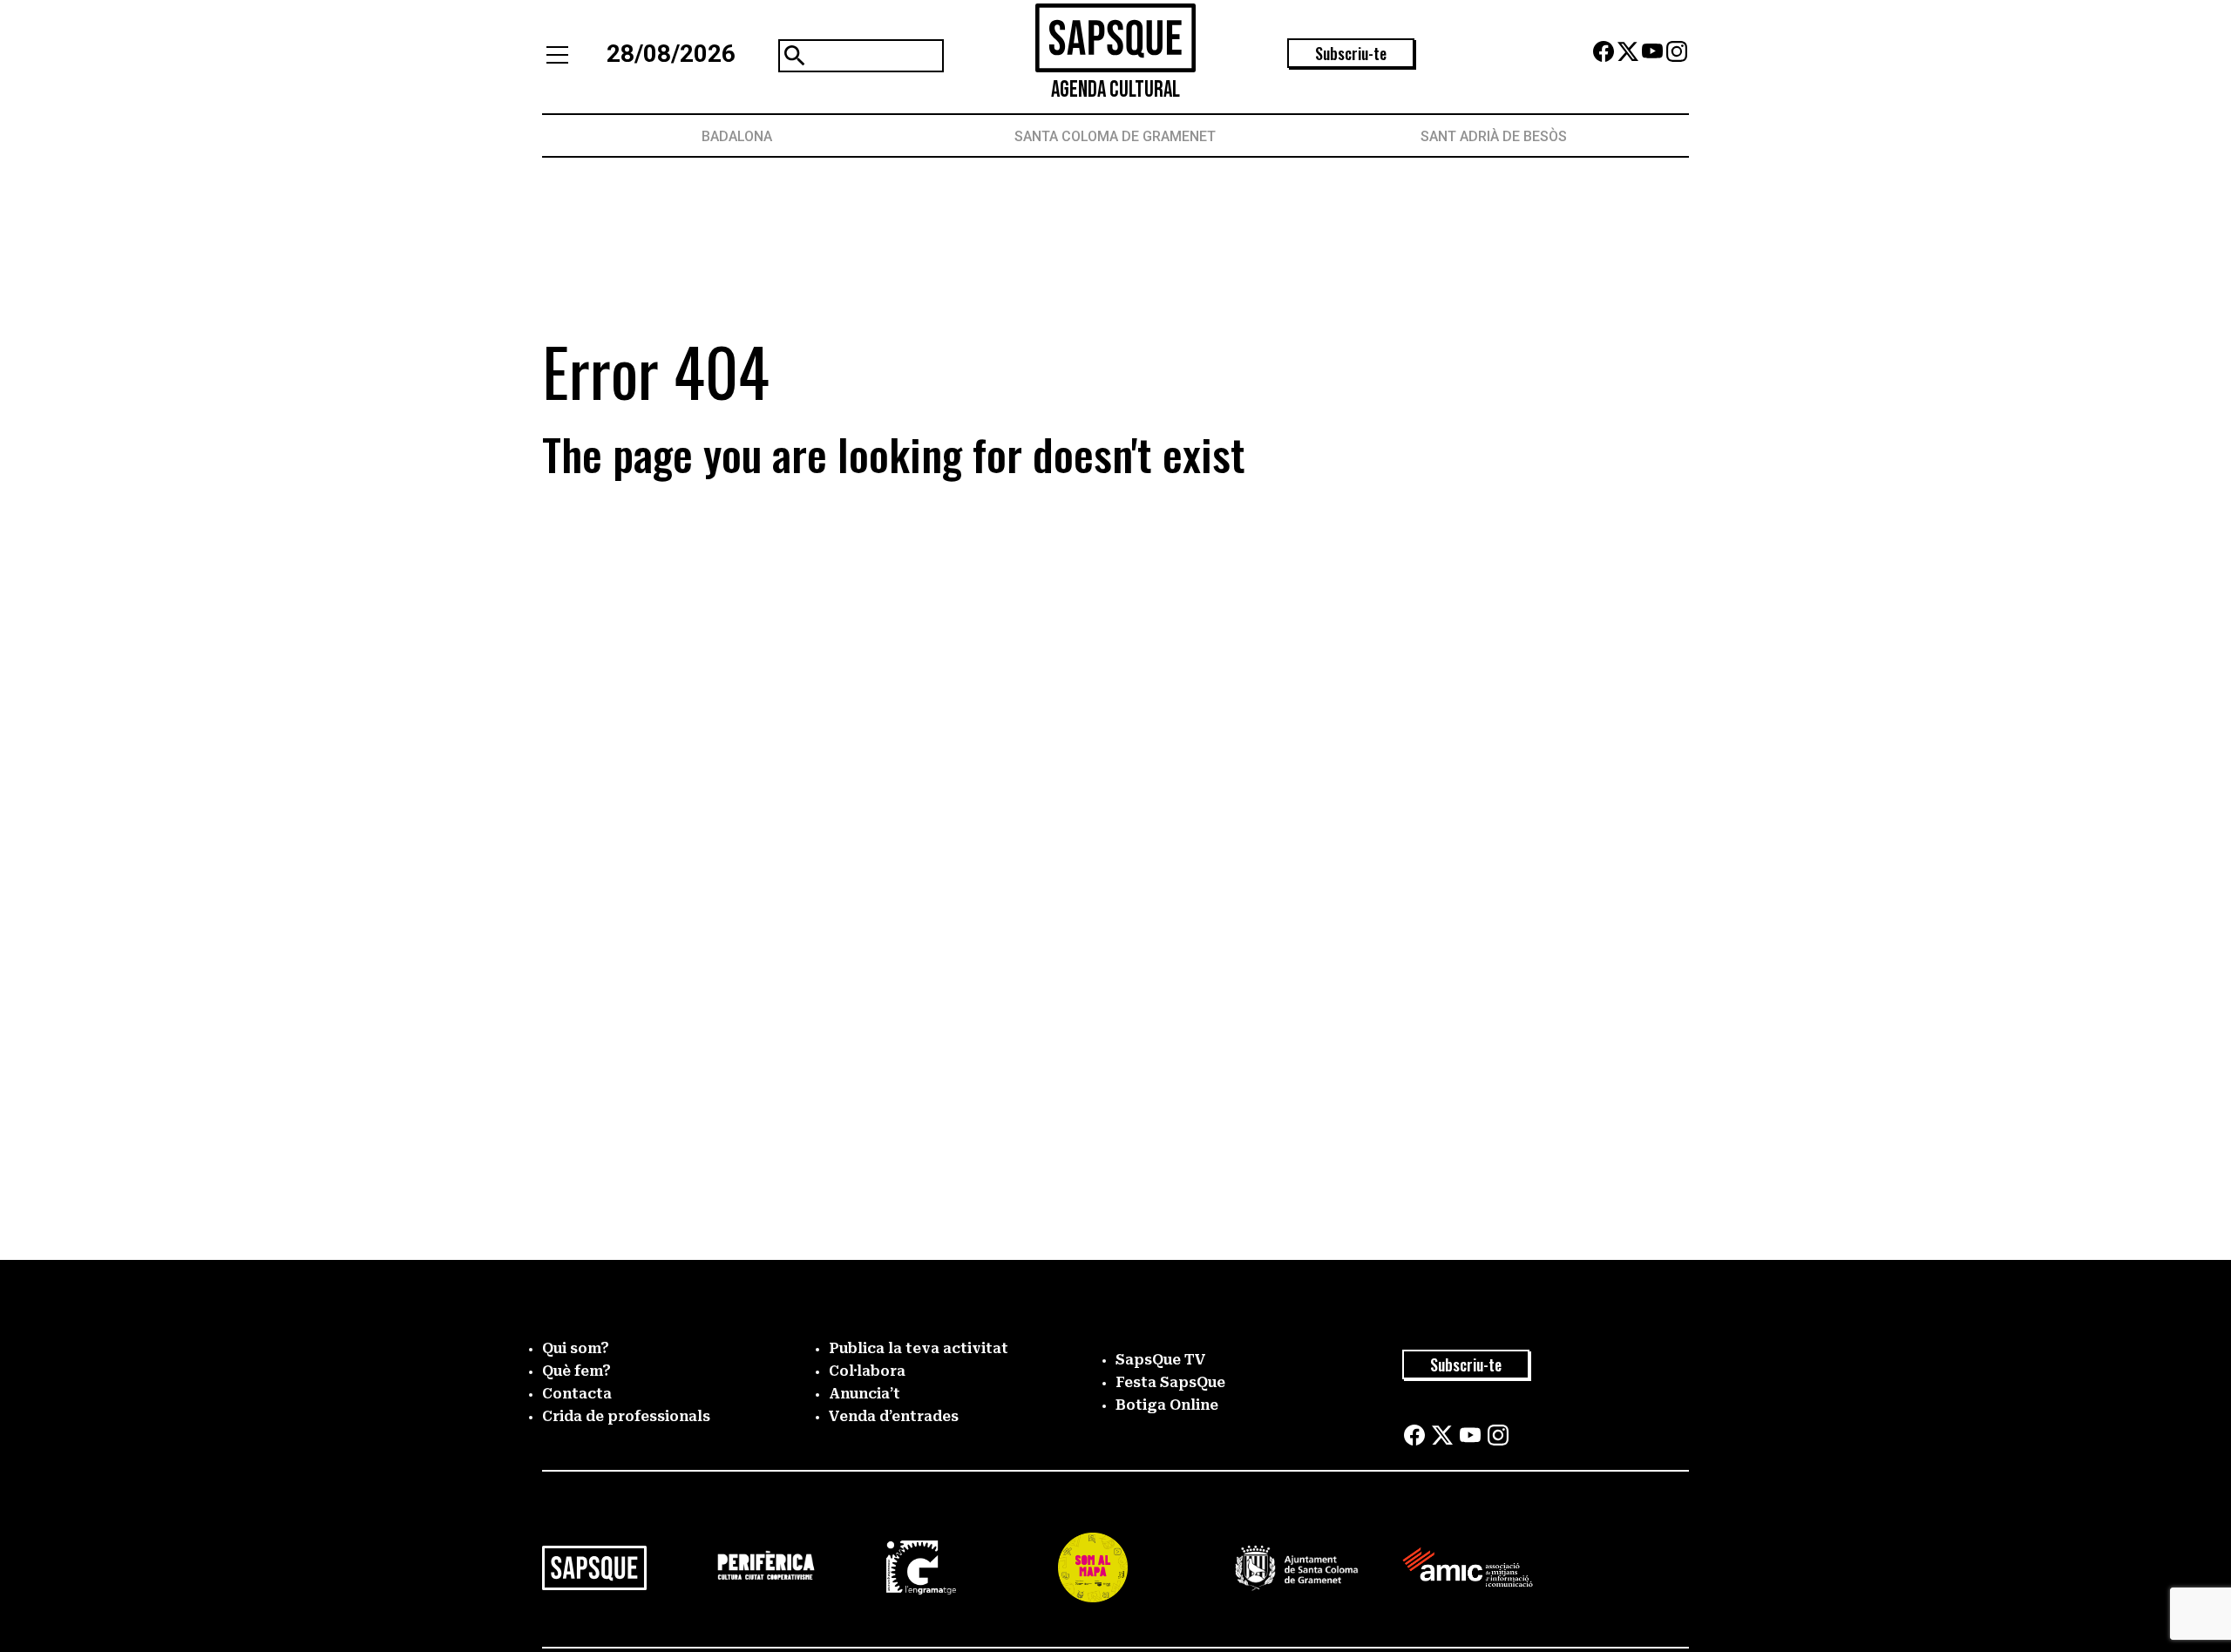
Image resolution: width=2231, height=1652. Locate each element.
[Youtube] (1652, 57)
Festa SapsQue (1170, 1382)
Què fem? (576, 1371)
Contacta (577, 1394)
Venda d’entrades (894, 1416)
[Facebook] (1604, 57)
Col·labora (867, 1371)
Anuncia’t (865, 1394)
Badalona (737, 136)
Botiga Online (1167, 1405)
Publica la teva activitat (919, 1348)
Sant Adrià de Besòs (1494, 136)
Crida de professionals (626, 1416)
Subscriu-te (1351, 53)
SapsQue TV (1161, 1360)
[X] (1628, 57)
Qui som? (576, 1348)
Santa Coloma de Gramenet (1115, 136)
